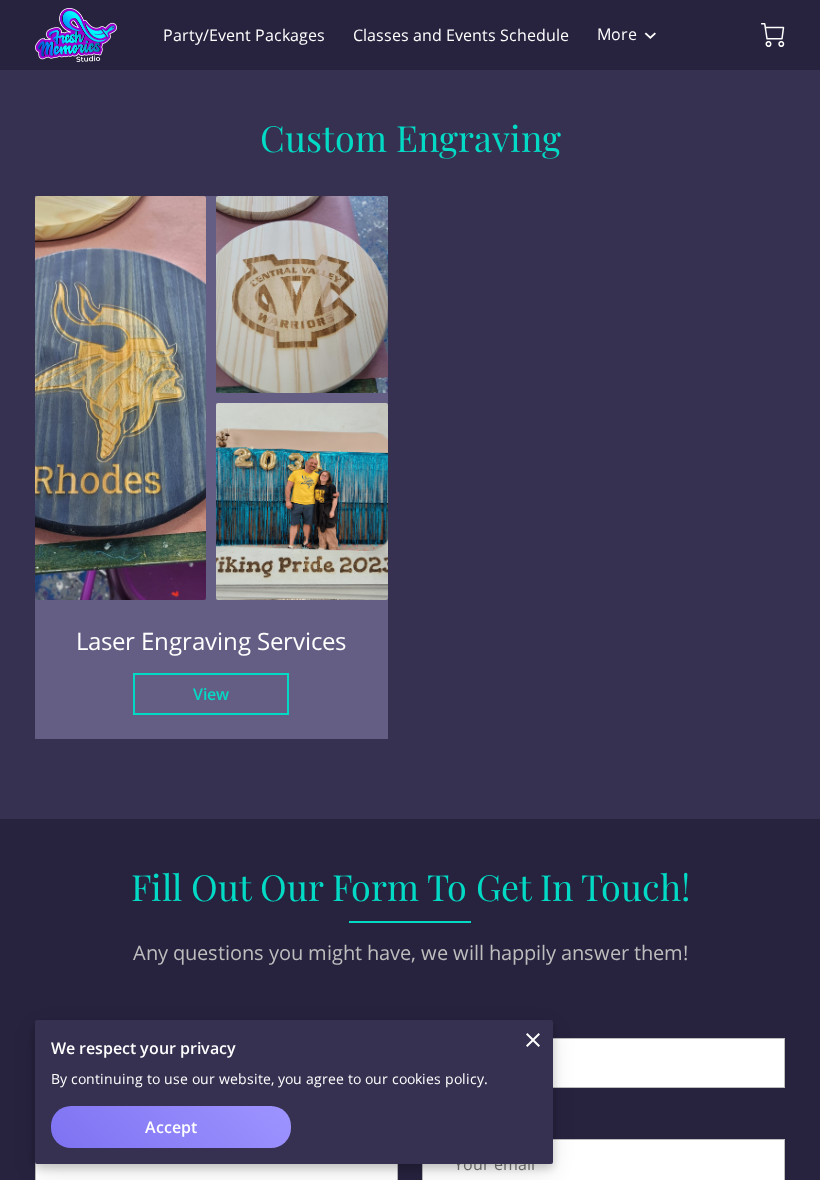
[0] (773, 35)
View (211, 694)
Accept (171, 1127)
